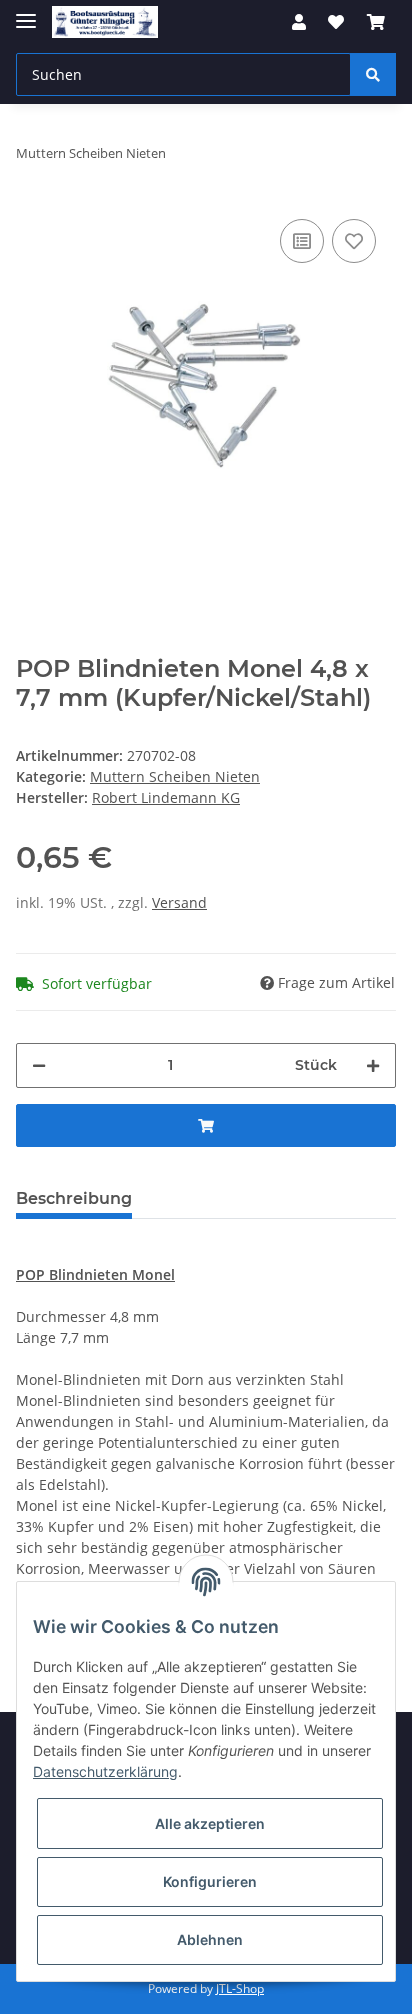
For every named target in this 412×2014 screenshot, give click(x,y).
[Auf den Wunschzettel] (354, 241)
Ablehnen (210, 1939)
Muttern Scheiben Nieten (175, 776)
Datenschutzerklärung (105, 1771)
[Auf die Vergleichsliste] (302, 241)
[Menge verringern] (39, 1065)
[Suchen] (373, 74)
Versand (179, 902)
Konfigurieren (210, 1881)
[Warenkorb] (376, 22)
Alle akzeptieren (210, 1823)
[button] (299, 22)
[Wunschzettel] (336, 22)
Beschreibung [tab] (74, 1198)
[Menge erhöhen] (373, 1065)
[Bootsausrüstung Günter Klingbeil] (105, 22)
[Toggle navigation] (26, 12)
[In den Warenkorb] (206, 1125)
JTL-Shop (240, 1988)
